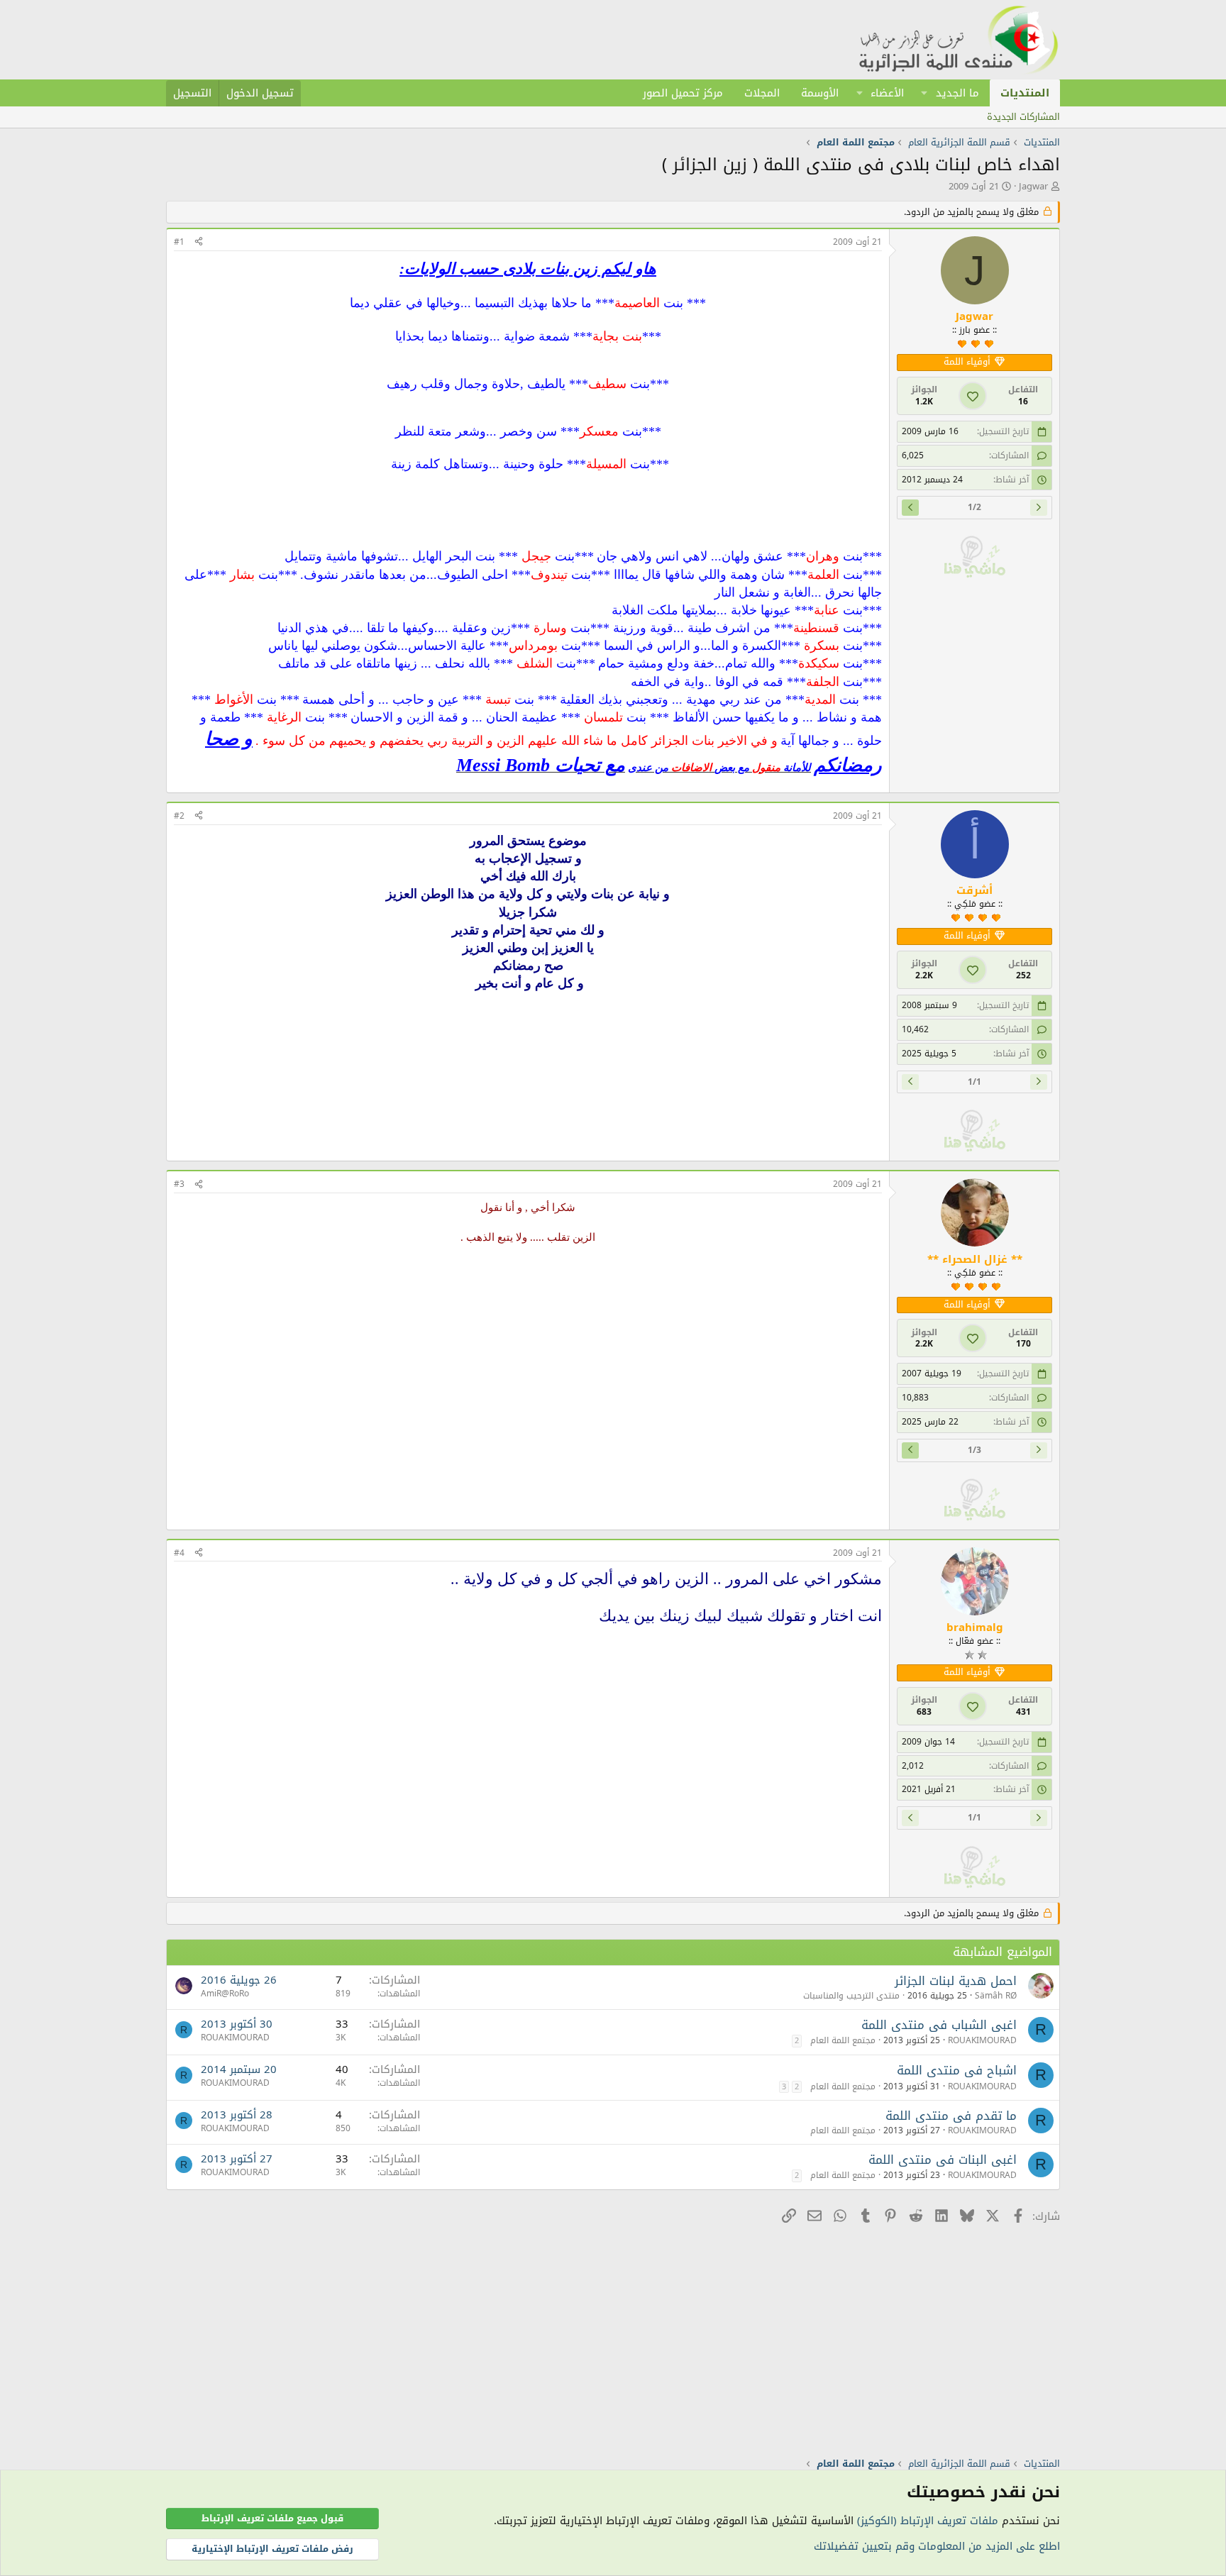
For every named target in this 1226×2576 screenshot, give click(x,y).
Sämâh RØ (996, 1996)
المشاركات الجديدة (1023, 117)
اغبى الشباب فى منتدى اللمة (939, 2025)
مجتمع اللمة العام (843, 2040)
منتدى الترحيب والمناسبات (851, 1996)
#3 (179, 1184)
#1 (179, 242)
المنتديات (1025, 93)
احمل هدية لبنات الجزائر (956, 1981)
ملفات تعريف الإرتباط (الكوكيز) (928, 2521)
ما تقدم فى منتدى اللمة (951, 2116)
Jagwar (1033, 186)
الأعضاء (887, 93)
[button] (924, 93)
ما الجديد (957, 93)
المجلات (762, 93)
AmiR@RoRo (225, 1994)
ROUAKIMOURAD (982, 2040)
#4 (179, 1553)
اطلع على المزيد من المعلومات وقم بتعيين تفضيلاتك (937, 2546)
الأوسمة (820, 93)
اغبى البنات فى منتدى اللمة (943, 2160)
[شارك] (199, 242)
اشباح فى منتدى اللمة (957, 2070)
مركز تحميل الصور (683, 93)
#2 (179, 816)
